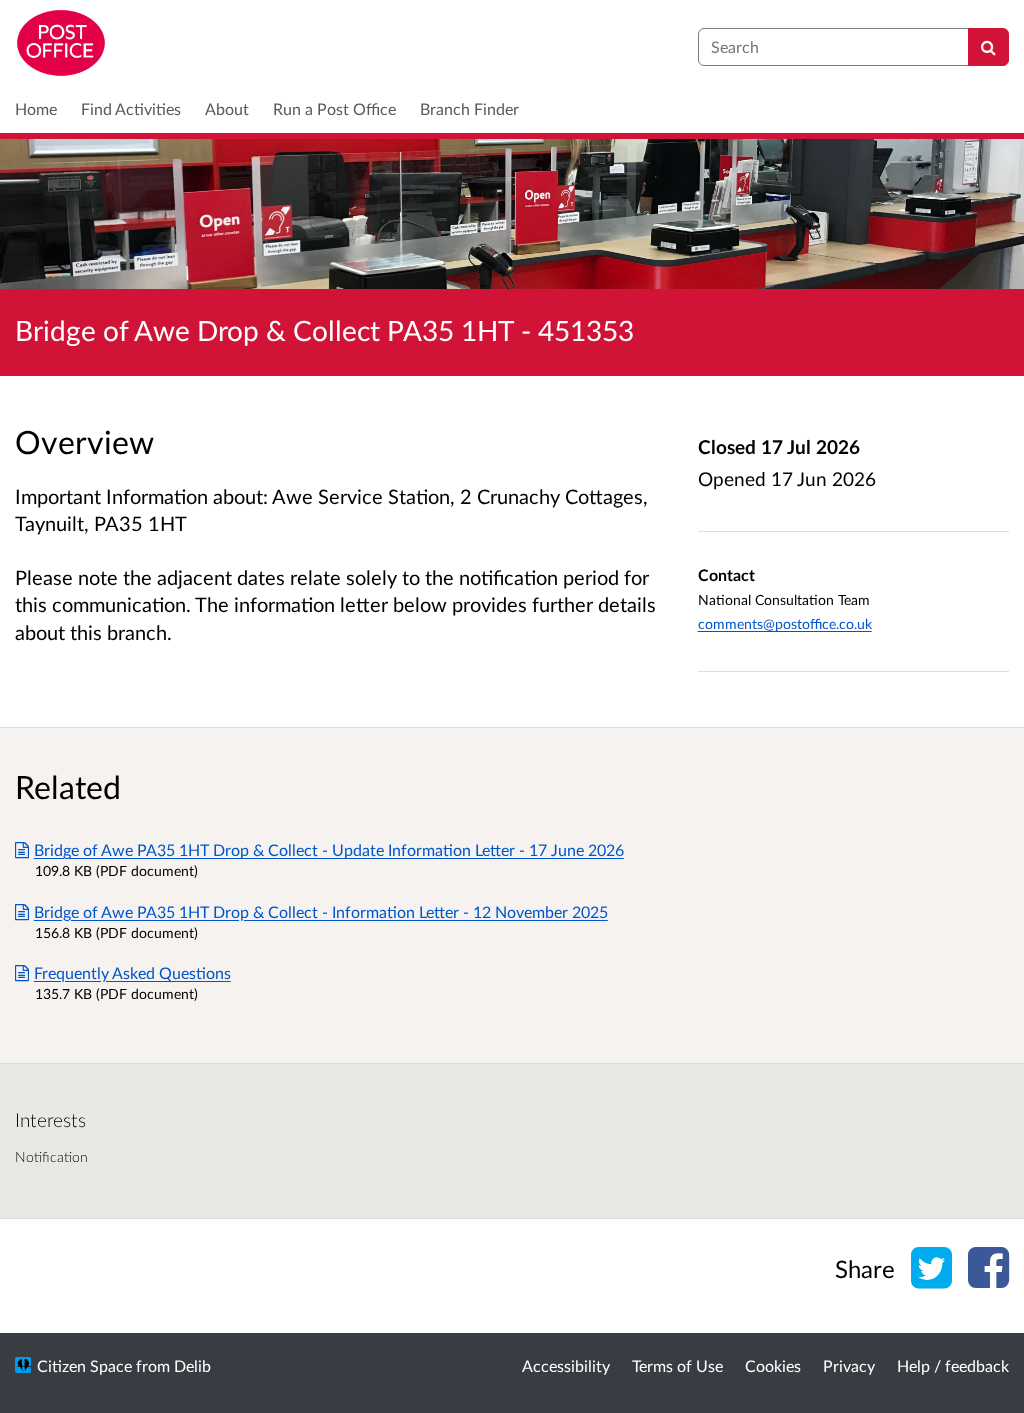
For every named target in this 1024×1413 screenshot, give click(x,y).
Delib (192, 1365)
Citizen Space (84, 1365)
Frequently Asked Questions (132, 972)
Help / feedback (953, 1365)
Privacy (849, 1365)
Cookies (773, 1365)
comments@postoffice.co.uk (785, 623)
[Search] (988, 47)
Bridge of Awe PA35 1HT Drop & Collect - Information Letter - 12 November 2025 (321, 911)
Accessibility (566, 1365)
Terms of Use (677, 1365)
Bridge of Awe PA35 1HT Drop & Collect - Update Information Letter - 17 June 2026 (329, 849)
